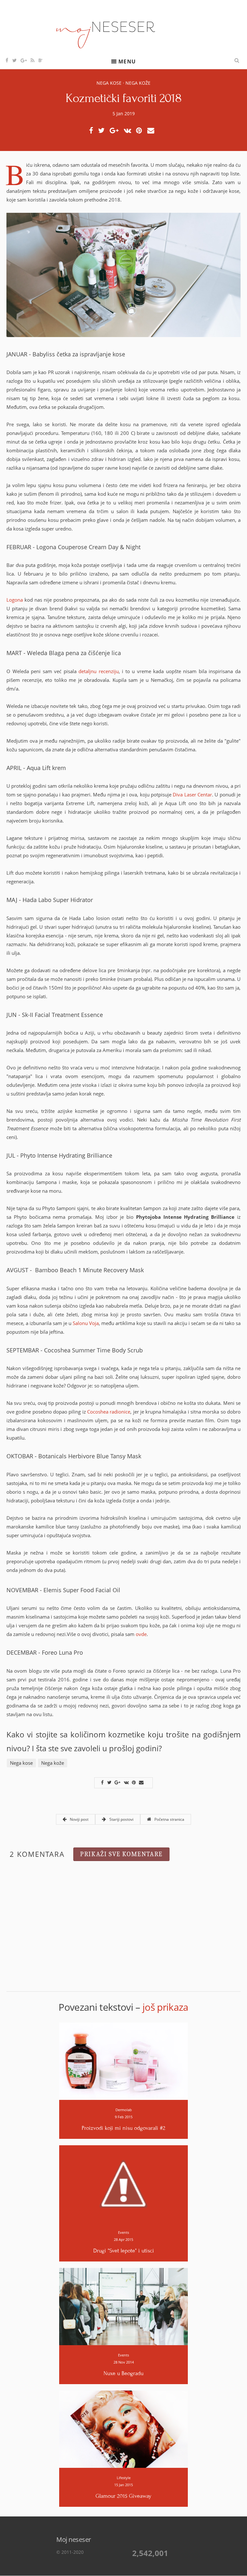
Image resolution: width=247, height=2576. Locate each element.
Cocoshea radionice (109, 1412)
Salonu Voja (86, 1323)
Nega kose (109, 83)
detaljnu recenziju (99, 671)
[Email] (153, 131)
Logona (15, 600)
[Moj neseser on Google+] (24, 60)
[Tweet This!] (103, 131)
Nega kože (138, 83)
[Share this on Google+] (116, 131)
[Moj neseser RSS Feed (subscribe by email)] (33, 60)
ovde (141, 1634)
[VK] (129, 131)
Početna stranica (169, 1819)
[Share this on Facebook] (93, 131)
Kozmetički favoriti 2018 (123, 98)
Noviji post (79, 1819)
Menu (127, 62)
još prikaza (165, 2007)
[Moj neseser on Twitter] (15, 60)
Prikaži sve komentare (121, 1854)
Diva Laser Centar (192, 794)
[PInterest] (141, 131)
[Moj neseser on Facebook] (7, 60)
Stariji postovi (121, 1819)
